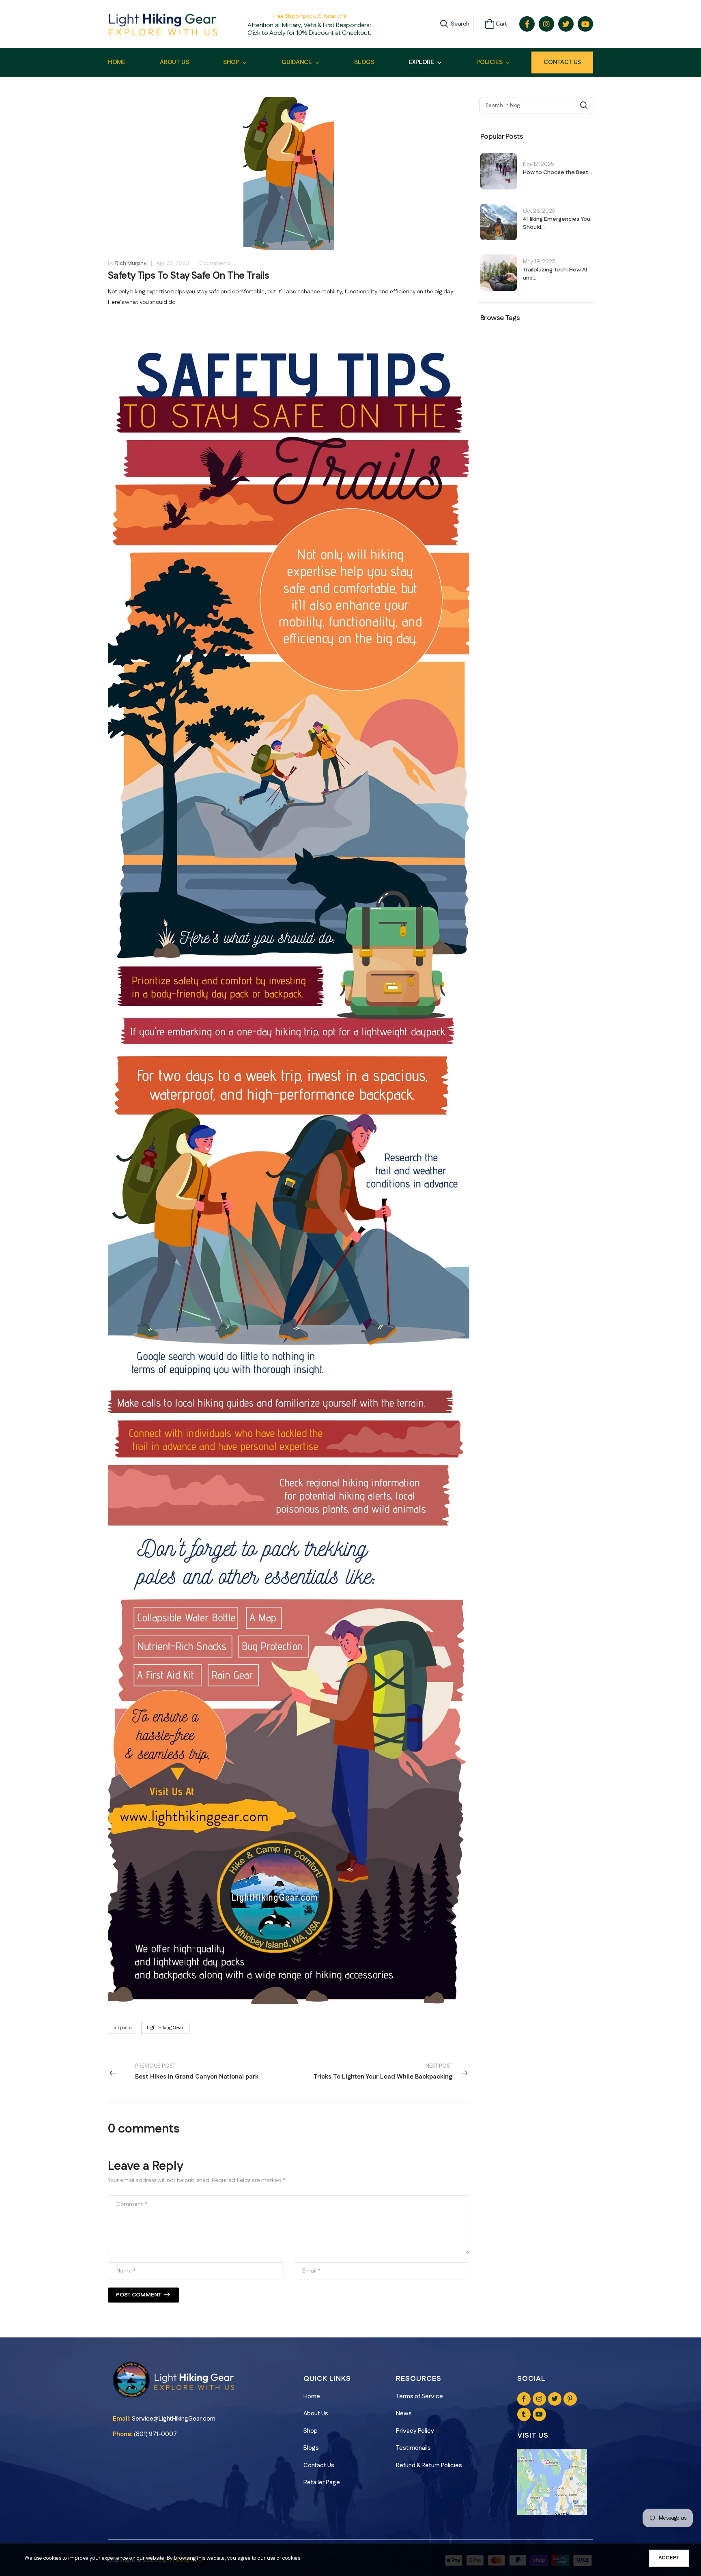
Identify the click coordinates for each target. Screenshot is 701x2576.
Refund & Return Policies (429, 2465)
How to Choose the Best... (557, 172)
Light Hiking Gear (165, 2028)
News (404, 2414)
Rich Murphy (131, 263)
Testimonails (413, 2448)
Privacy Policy (415, 2431)
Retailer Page (322, 2482)
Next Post (383, 2072)
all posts (123, 2028)
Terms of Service (419, 2396)
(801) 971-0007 (155, 2434)
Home (312, 2396)
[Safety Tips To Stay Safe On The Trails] (289, 1161)
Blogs (311, 2448)
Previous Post (197, 2072)
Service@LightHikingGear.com (174, 2419)
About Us (316, 2414)
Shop (311, 2431)
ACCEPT (669, 2558)
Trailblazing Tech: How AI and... (555, 274)
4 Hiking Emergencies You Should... (557, 223)
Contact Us (562, 62)
